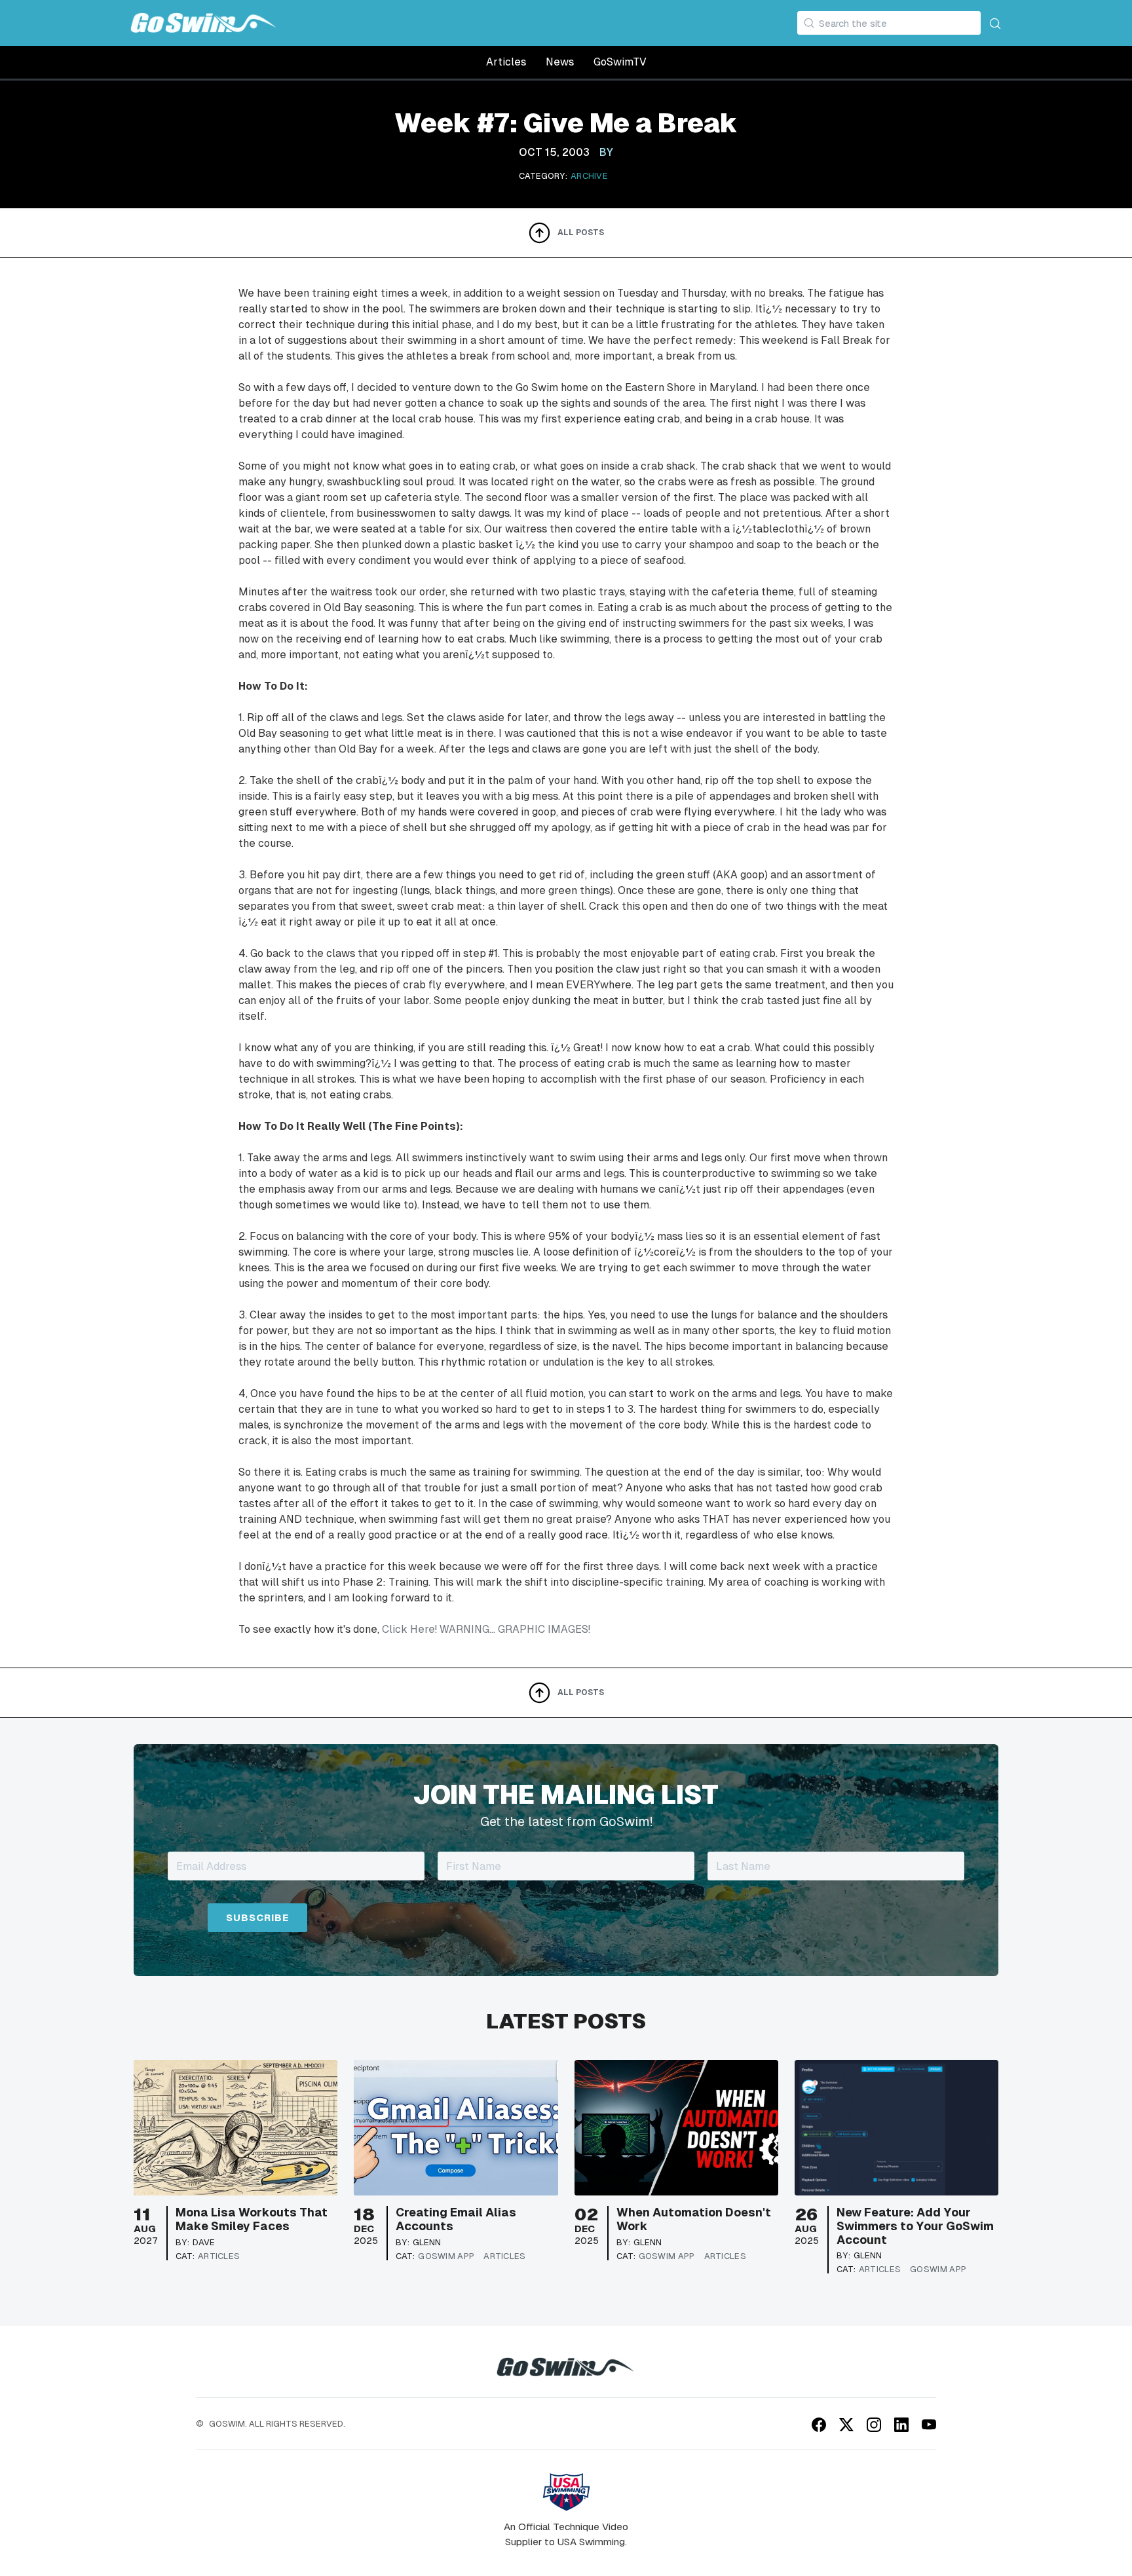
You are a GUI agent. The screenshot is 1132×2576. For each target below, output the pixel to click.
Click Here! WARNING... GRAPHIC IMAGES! (486, 1629)
